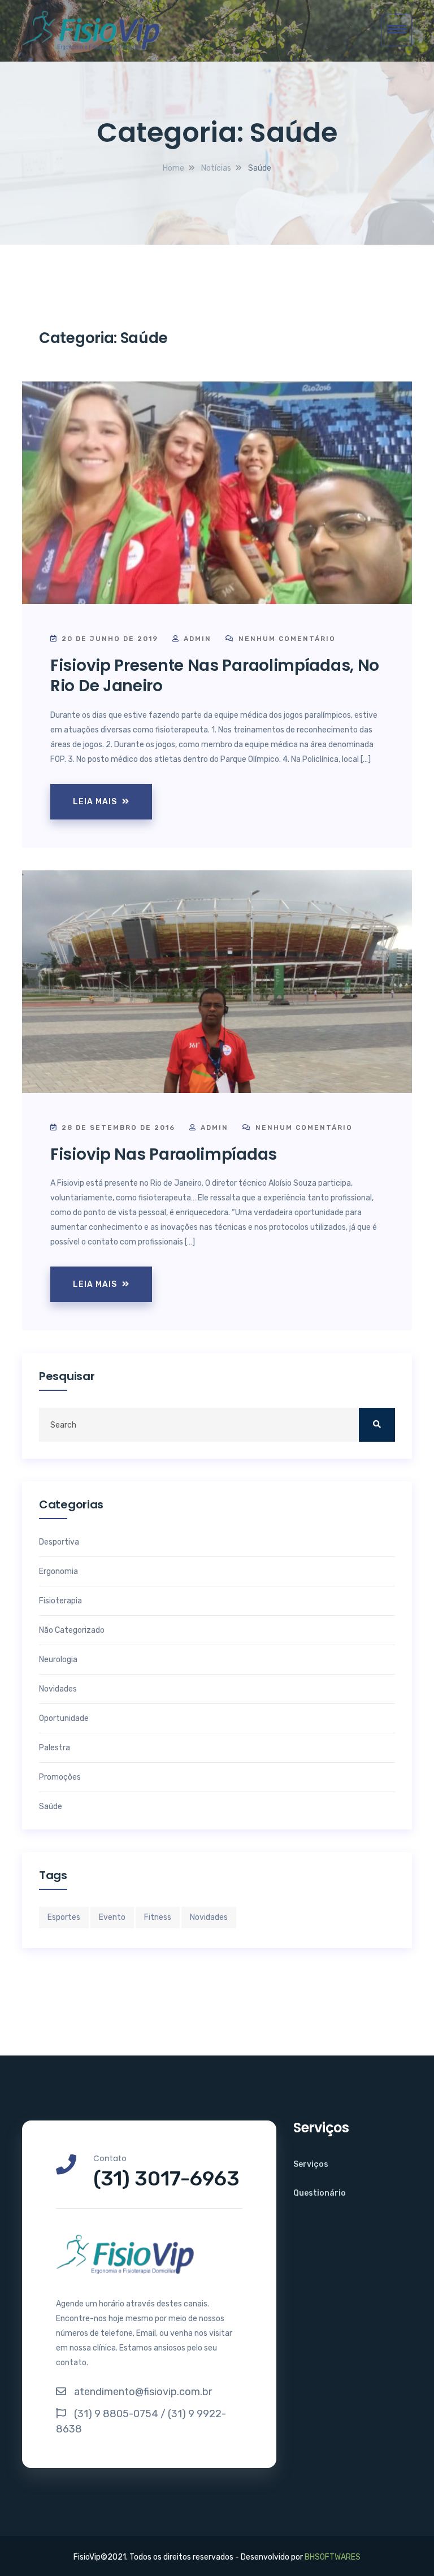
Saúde (51, 1807)
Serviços (311, 2164)
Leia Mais (96, 802)
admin (198, 639)
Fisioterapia (60, 1601)
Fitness (158, 1917)
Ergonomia (58, 1572)
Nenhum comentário (286, 639)
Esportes (64, 1917)
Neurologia (58, 1660)
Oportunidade (64, 1719)
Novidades (58, 1689)
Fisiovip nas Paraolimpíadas (164, 1154)
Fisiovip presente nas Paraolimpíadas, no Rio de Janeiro (215, 676)
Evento (112, 1917)
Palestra (55, 1748)
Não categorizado (72, 1630)
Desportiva (59, 1542)
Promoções (60, 1777)
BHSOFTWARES (333, 2557)
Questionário (320, 2193)
